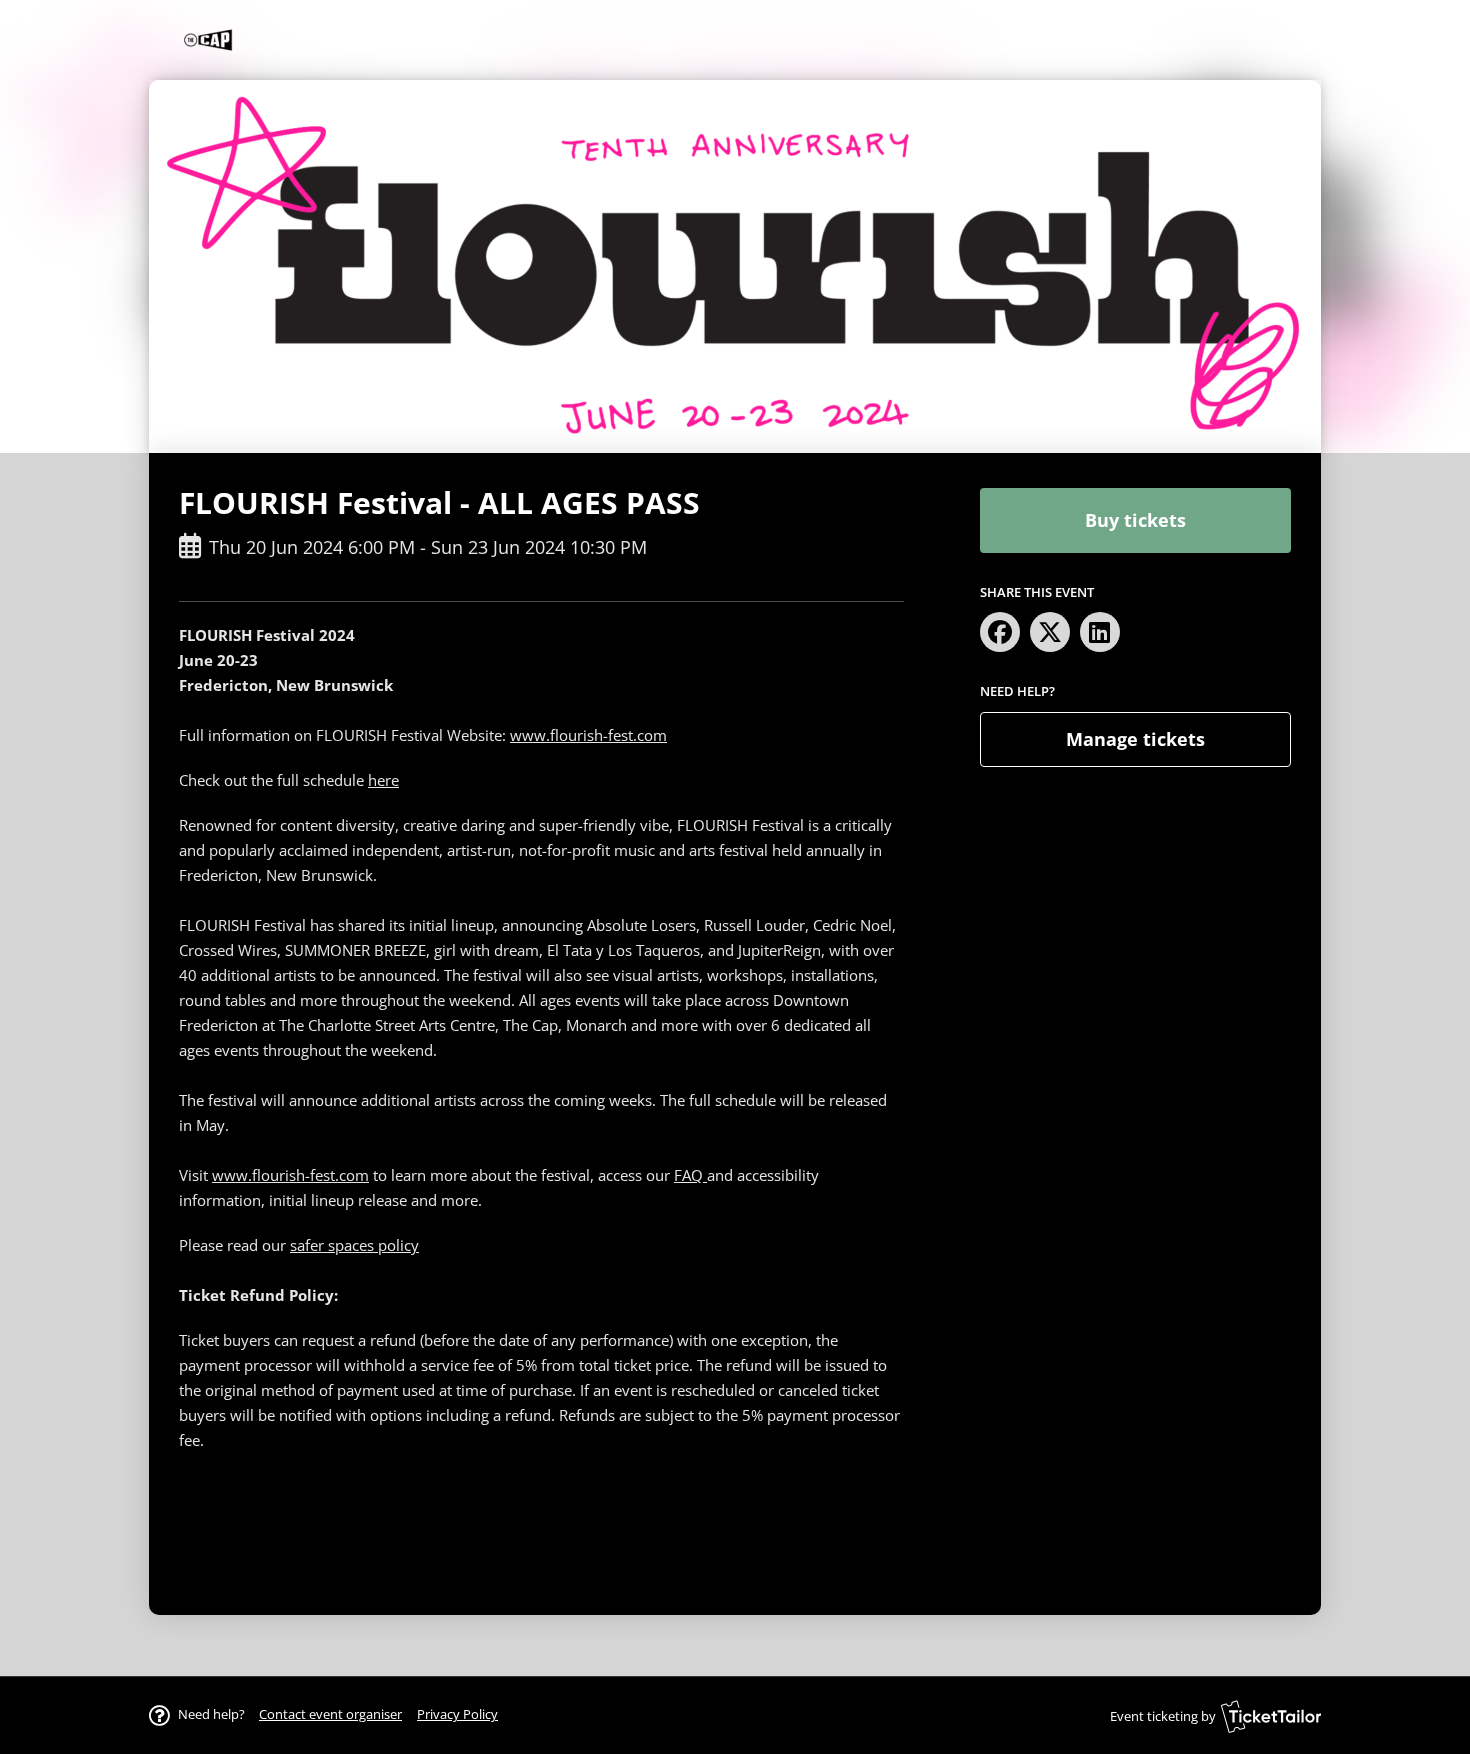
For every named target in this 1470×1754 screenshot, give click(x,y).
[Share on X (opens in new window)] (1050, 632)
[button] (330, 1714)
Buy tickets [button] (1135, 520)
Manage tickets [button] (1135, 739)
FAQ (690, 1175)
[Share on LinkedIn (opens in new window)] (1100, 632)
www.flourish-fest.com (588, 735)
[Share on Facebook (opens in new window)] (1000, 632)
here (383, 780)
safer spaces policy (354, 1245)
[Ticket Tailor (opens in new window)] (1271, 1716)
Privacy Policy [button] (457, 1714)
